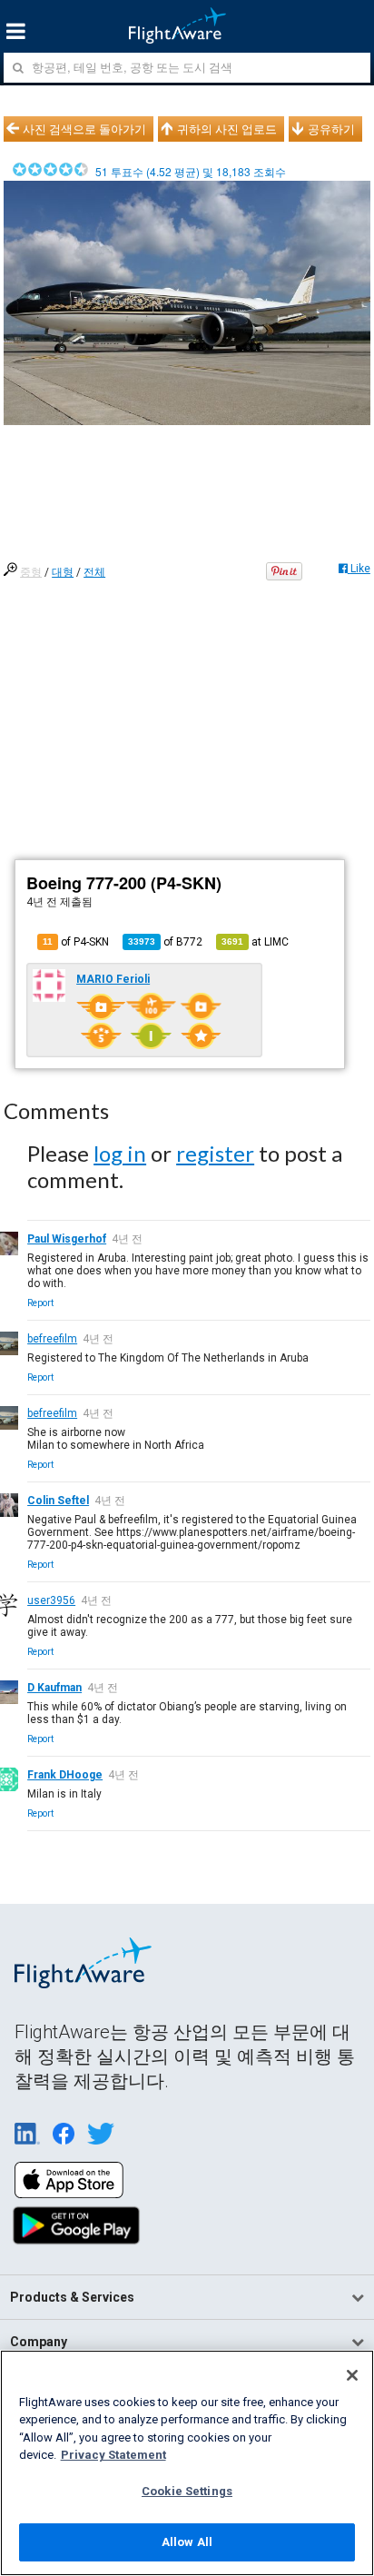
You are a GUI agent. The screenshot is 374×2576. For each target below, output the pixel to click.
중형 (31, 572)
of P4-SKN (76, 942)
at (255, 942)
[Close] (352, 2375)
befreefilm (52, 1339)
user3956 (51, 1600)
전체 (94, 572)
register (215, 1153)
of (165, 942)
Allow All (187, 2542)
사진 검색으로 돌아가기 (84, 129)
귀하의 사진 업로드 (227, 129)
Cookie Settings (187, 2491)
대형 (63, 572)
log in (120, 1153)
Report (40, 1303)
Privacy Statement (113, 2455)
